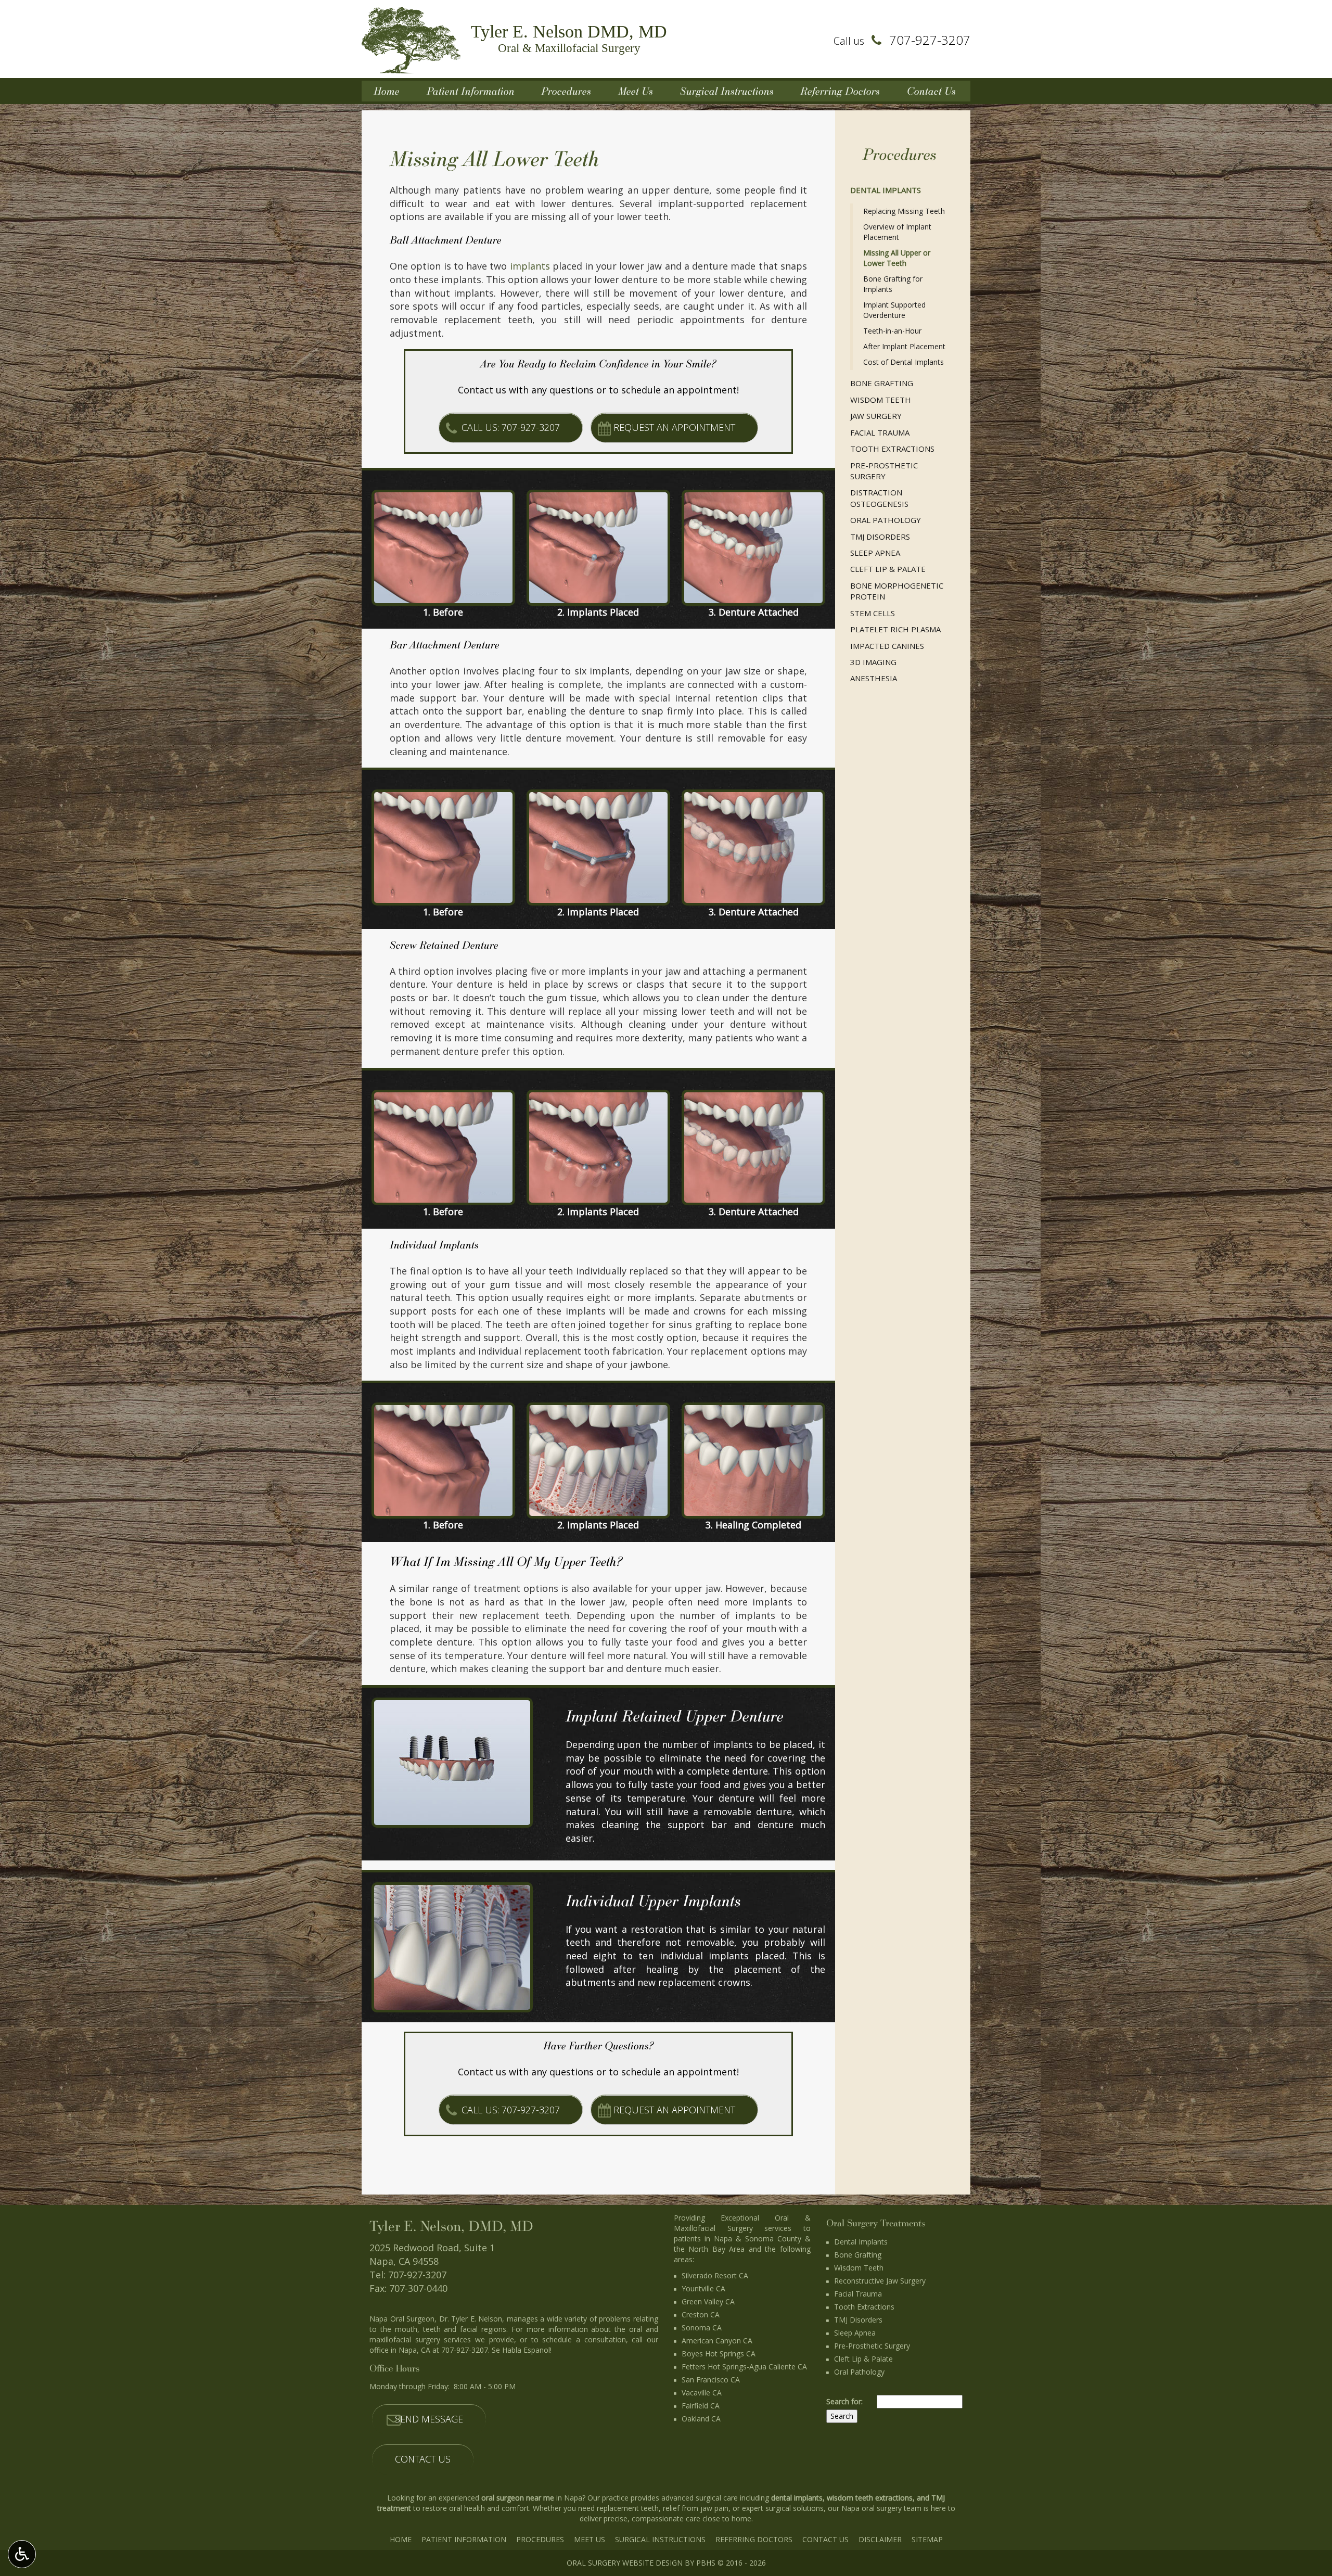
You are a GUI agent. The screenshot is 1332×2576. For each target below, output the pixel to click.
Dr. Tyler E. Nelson (471, 2319)
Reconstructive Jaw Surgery (880, 2281)
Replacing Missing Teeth (904, 211)
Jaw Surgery (876, 416)
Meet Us (636, 91)
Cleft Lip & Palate (888, 569)
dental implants (797, 2498)
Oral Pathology (886, 520)
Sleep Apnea (875, 553)
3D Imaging (873, 662)
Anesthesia (874, 678)
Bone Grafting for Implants (893, 284)
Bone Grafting (882, 383)
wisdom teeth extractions (870, 2498)
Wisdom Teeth (881, 400)
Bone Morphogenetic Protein (897, 591)
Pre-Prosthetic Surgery (884, 471)
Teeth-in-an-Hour (892, 331)
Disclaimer (880, 2539)
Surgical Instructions (727, 91)
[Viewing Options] (22, 2554)
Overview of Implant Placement (897, 232)
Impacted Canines (887, 646)
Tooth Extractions (892, 449)
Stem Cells (873, 613)
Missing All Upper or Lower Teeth (897, 258)
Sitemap (927, 2539)
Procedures (566, 91)
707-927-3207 (417, 2275)
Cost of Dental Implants (904, 362)
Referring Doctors (840, 91)
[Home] (411, 39)
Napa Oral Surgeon (402, 2319)
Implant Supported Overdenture (894, 310)
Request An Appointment (674, 427)
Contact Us (931, 91)
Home (387, 91)
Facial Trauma (880, 432)
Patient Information (471, 91)
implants (530, 266)
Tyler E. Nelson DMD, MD (569, 38)
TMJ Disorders (880, 537)
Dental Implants (886, 190)
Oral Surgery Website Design (625, 2563)
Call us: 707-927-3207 (511, 427)
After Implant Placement (904, 346)
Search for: (844, 2401)
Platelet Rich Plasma (895, 629)
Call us (902, 41)
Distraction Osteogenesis (879, 498)
